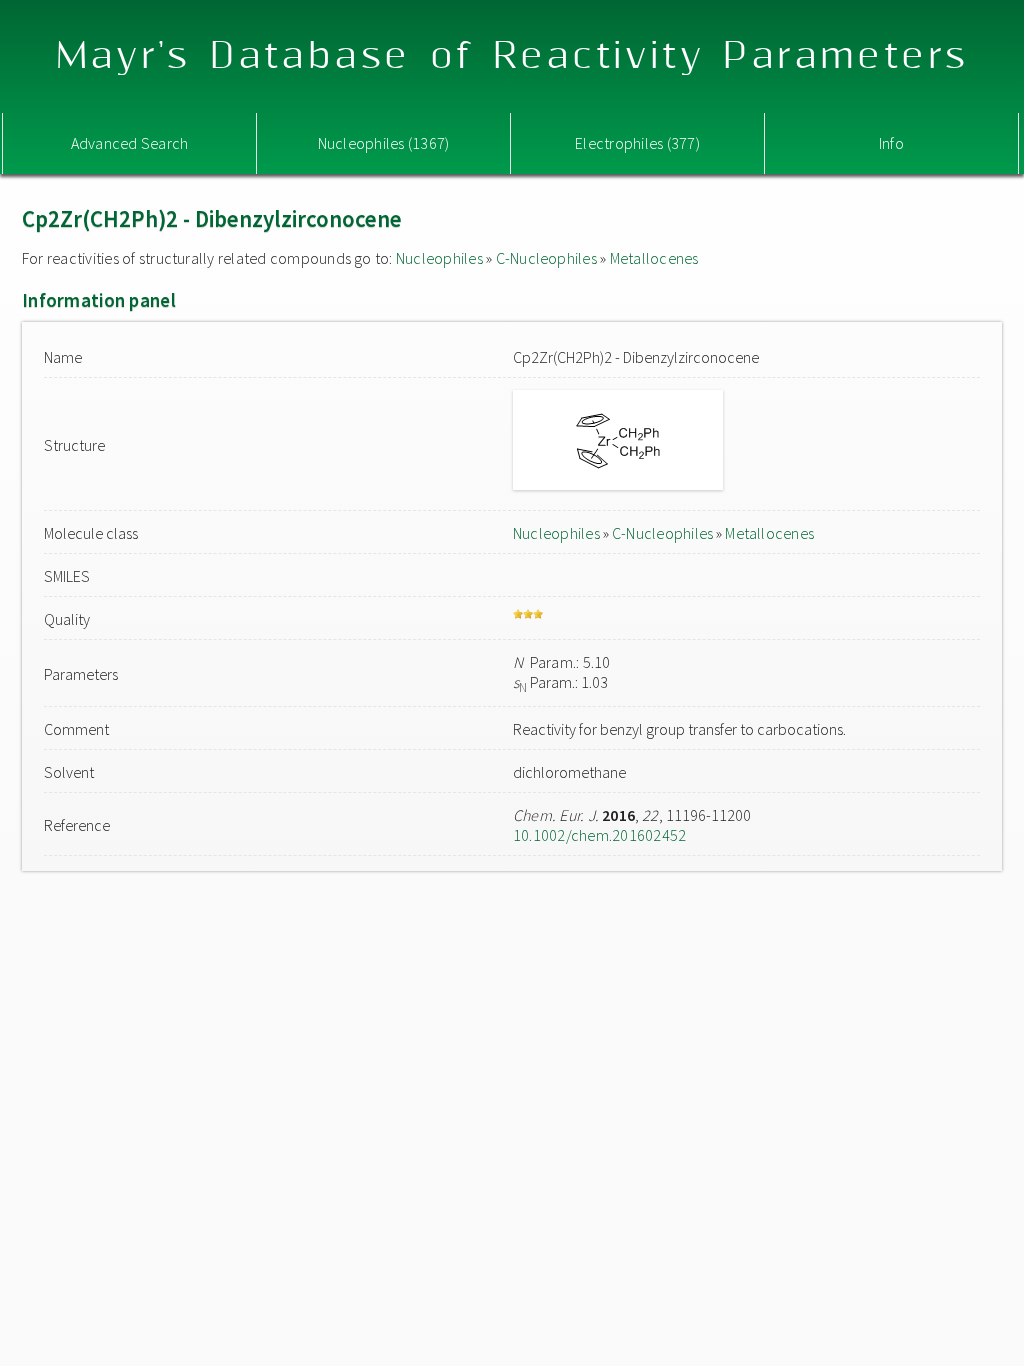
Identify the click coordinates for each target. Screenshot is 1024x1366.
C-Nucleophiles (546, 258)
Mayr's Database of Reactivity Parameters (512, 56)
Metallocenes (654, 258)
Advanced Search (130, 143)
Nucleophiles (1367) (384, 143)
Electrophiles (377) (637, 143)
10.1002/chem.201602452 (599, 835)
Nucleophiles (439, 258)
